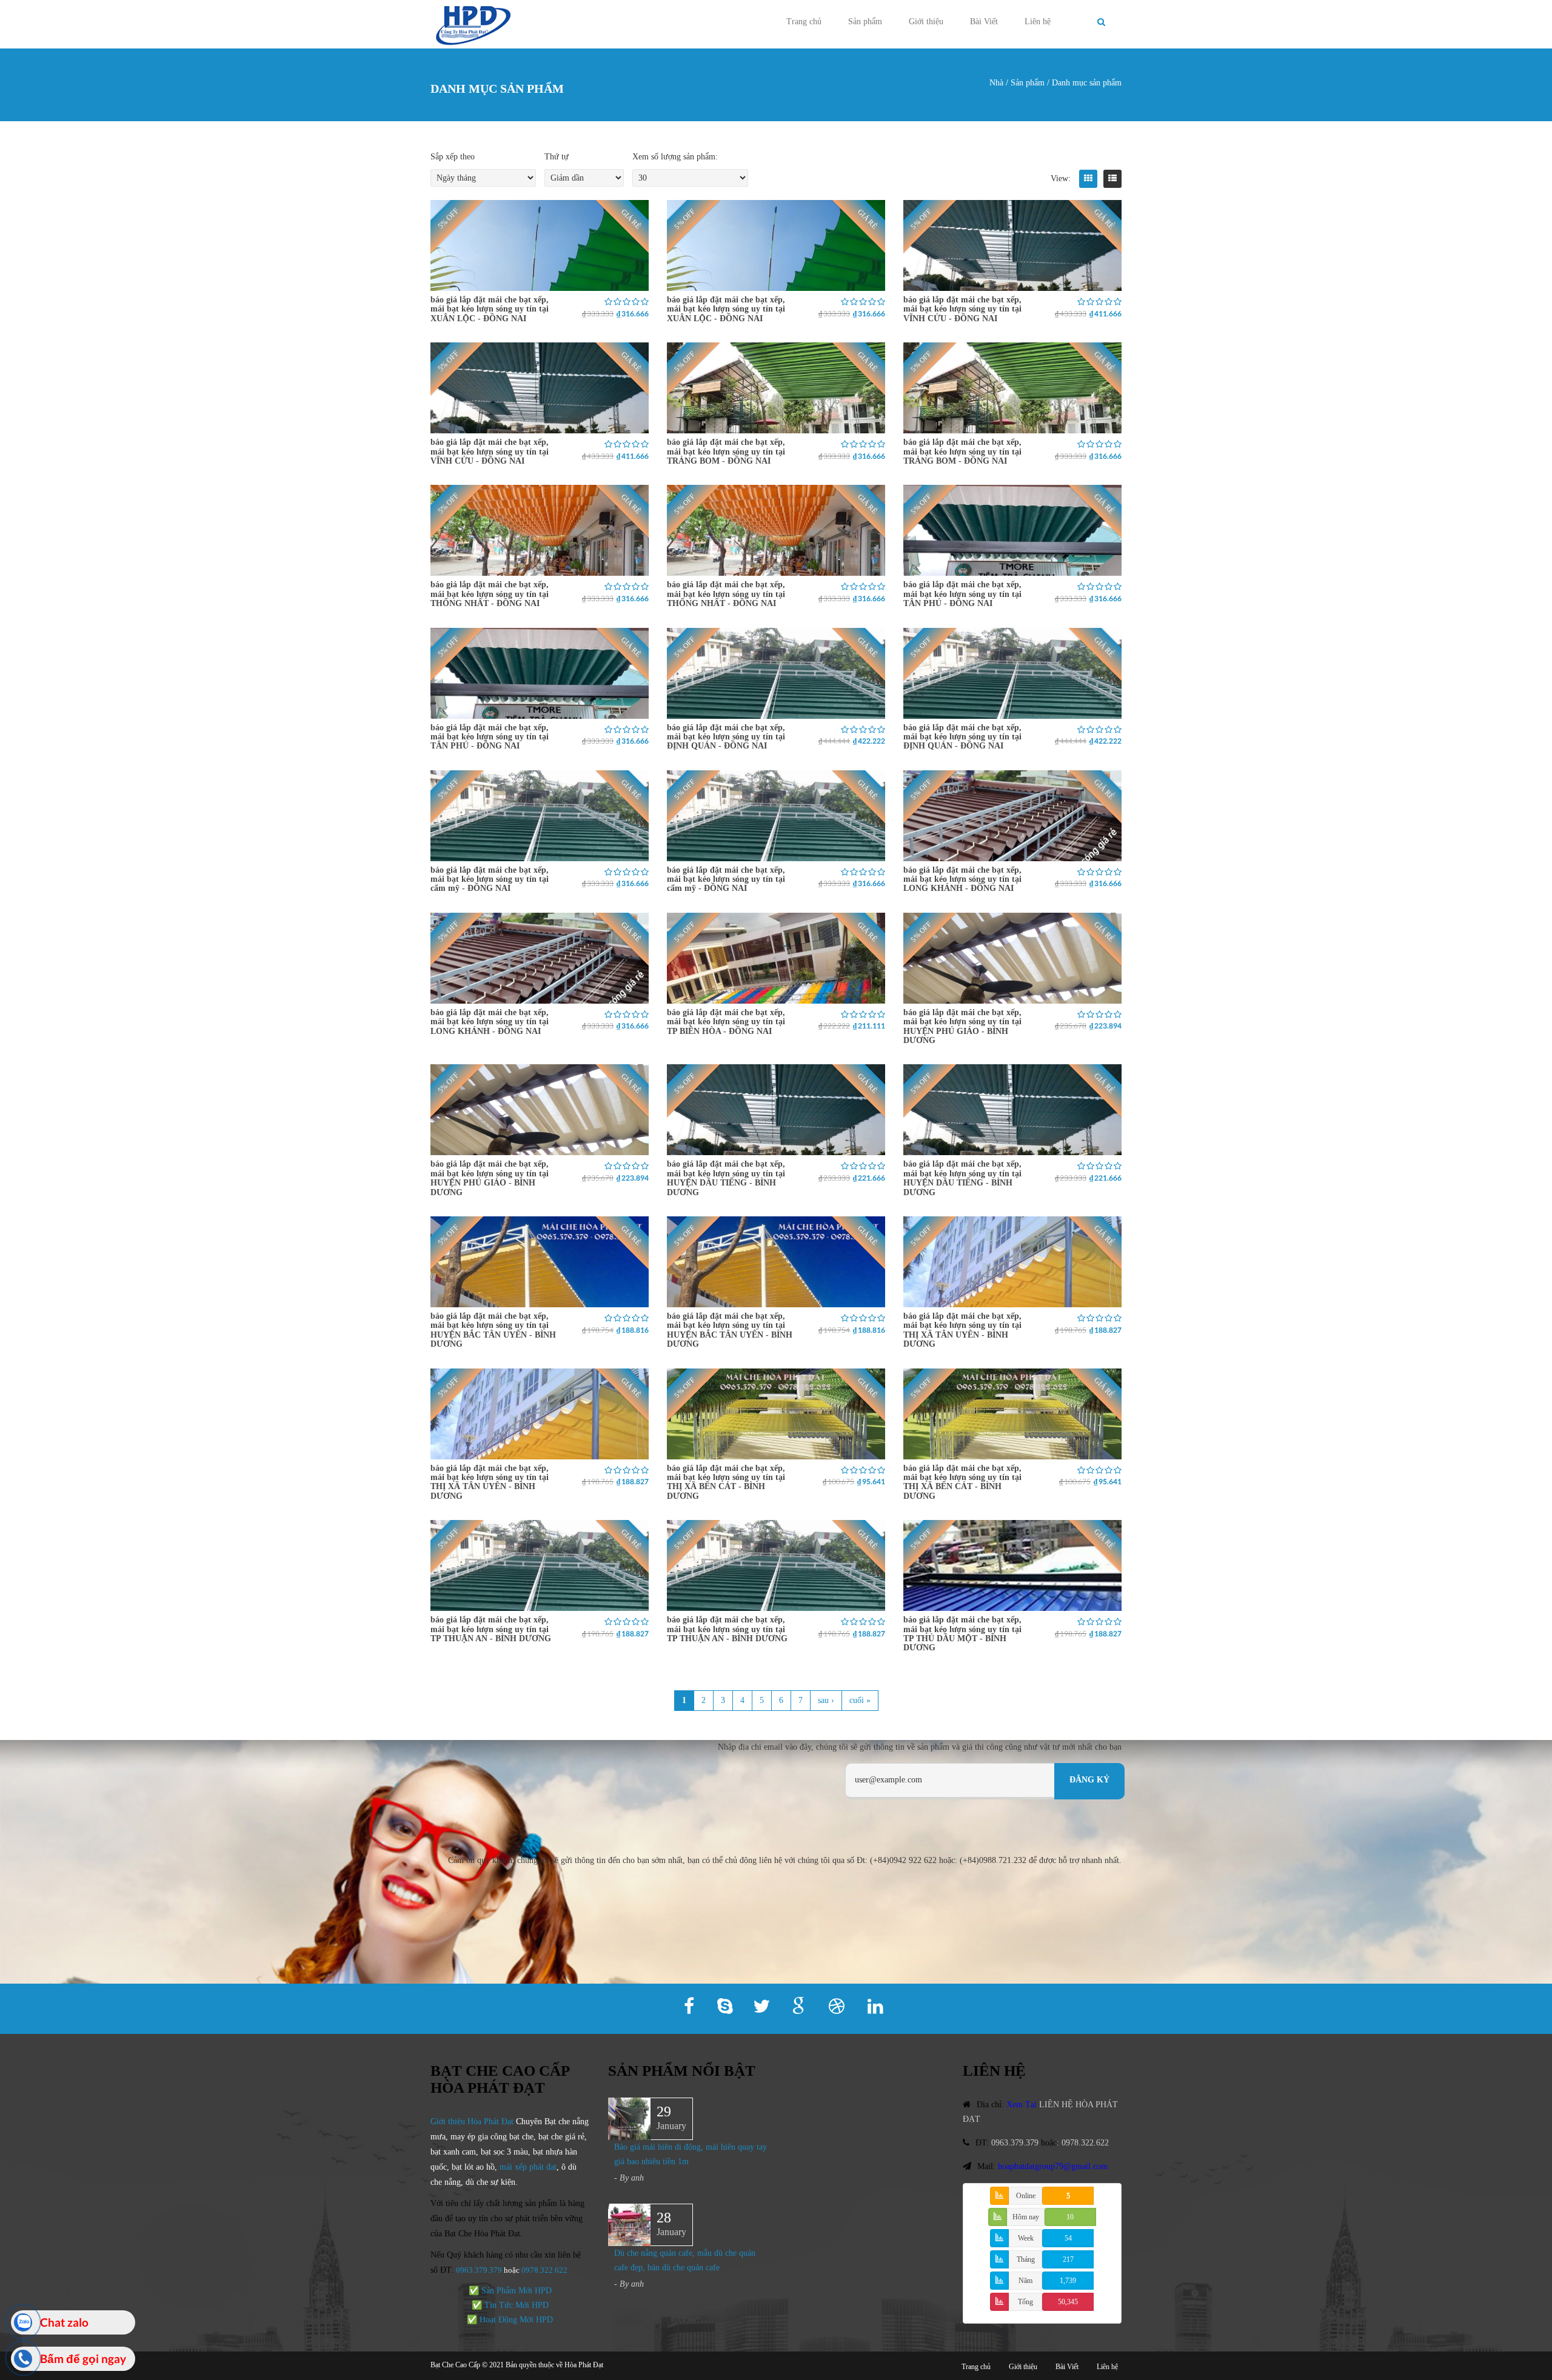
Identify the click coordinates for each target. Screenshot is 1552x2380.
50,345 (1068, 2302)
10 (1070, 2217)
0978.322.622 (1085, 2143)
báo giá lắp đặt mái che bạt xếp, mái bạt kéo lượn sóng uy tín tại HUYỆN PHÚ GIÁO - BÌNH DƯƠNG (962, 1026)
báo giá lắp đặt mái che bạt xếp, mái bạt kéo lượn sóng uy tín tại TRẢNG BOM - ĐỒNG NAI (726, 452)
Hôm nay (1026, 2217)
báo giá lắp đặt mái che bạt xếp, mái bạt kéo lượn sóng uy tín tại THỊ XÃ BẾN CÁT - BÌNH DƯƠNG (726, 1482)
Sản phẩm (865, 22)
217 (1068, 2259)
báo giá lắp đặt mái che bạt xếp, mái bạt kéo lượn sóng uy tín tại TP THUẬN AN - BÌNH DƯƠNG (491, 1629)
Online (1026, 2196)
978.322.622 (547, 2270)
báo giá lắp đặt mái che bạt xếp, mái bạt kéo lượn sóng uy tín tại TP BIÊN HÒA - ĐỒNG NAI (726, 1022)
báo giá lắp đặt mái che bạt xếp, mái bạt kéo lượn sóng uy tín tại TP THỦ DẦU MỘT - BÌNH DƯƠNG (962, 1634)
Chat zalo (64, 2322)
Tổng (1025, 2302)
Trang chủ (804, 22)
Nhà (996, 83)
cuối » (860, 1700)
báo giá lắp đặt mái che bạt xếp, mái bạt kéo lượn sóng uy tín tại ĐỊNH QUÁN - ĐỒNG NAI (726, 737)
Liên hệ (1038, 22)
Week (1026, 2238)
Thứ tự (557, 157)
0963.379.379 (479, 2270)
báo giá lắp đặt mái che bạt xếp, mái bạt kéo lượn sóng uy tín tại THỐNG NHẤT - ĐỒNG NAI (490, 594)
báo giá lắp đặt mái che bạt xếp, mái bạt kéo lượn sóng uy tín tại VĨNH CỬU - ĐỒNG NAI (962, 309)
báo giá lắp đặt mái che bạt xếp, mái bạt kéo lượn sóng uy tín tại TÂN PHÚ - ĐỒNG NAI (962, 594)
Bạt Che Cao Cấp (455, 2365)
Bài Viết (984, 22)
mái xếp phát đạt (528, 2167)
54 (1068, 2238)
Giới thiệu (926, 22)
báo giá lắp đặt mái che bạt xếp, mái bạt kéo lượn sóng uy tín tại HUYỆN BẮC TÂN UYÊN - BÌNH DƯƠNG (493, 1330)
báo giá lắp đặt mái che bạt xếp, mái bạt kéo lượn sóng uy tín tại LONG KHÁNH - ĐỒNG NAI (962, 879)
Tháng (1026, 2259)
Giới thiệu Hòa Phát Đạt (472, 2122)
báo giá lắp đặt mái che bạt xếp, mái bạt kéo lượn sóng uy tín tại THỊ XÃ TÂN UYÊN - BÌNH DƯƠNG (962, 1330)
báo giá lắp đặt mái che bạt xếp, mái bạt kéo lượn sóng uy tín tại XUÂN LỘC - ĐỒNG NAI (490, 309)
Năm (1025, 2281)
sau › (826, 1700)
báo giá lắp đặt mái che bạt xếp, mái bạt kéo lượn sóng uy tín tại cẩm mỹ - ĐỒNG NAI (490, 879)
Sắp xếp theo (453, 157)
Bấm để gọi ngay (83, 2358)
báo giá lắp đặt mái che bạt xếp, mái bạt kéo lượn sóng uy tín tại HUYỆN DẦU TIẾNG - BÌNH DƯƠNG (726, 1178)
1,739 (1068, 2281)
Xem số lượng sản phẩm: (675, 157)
